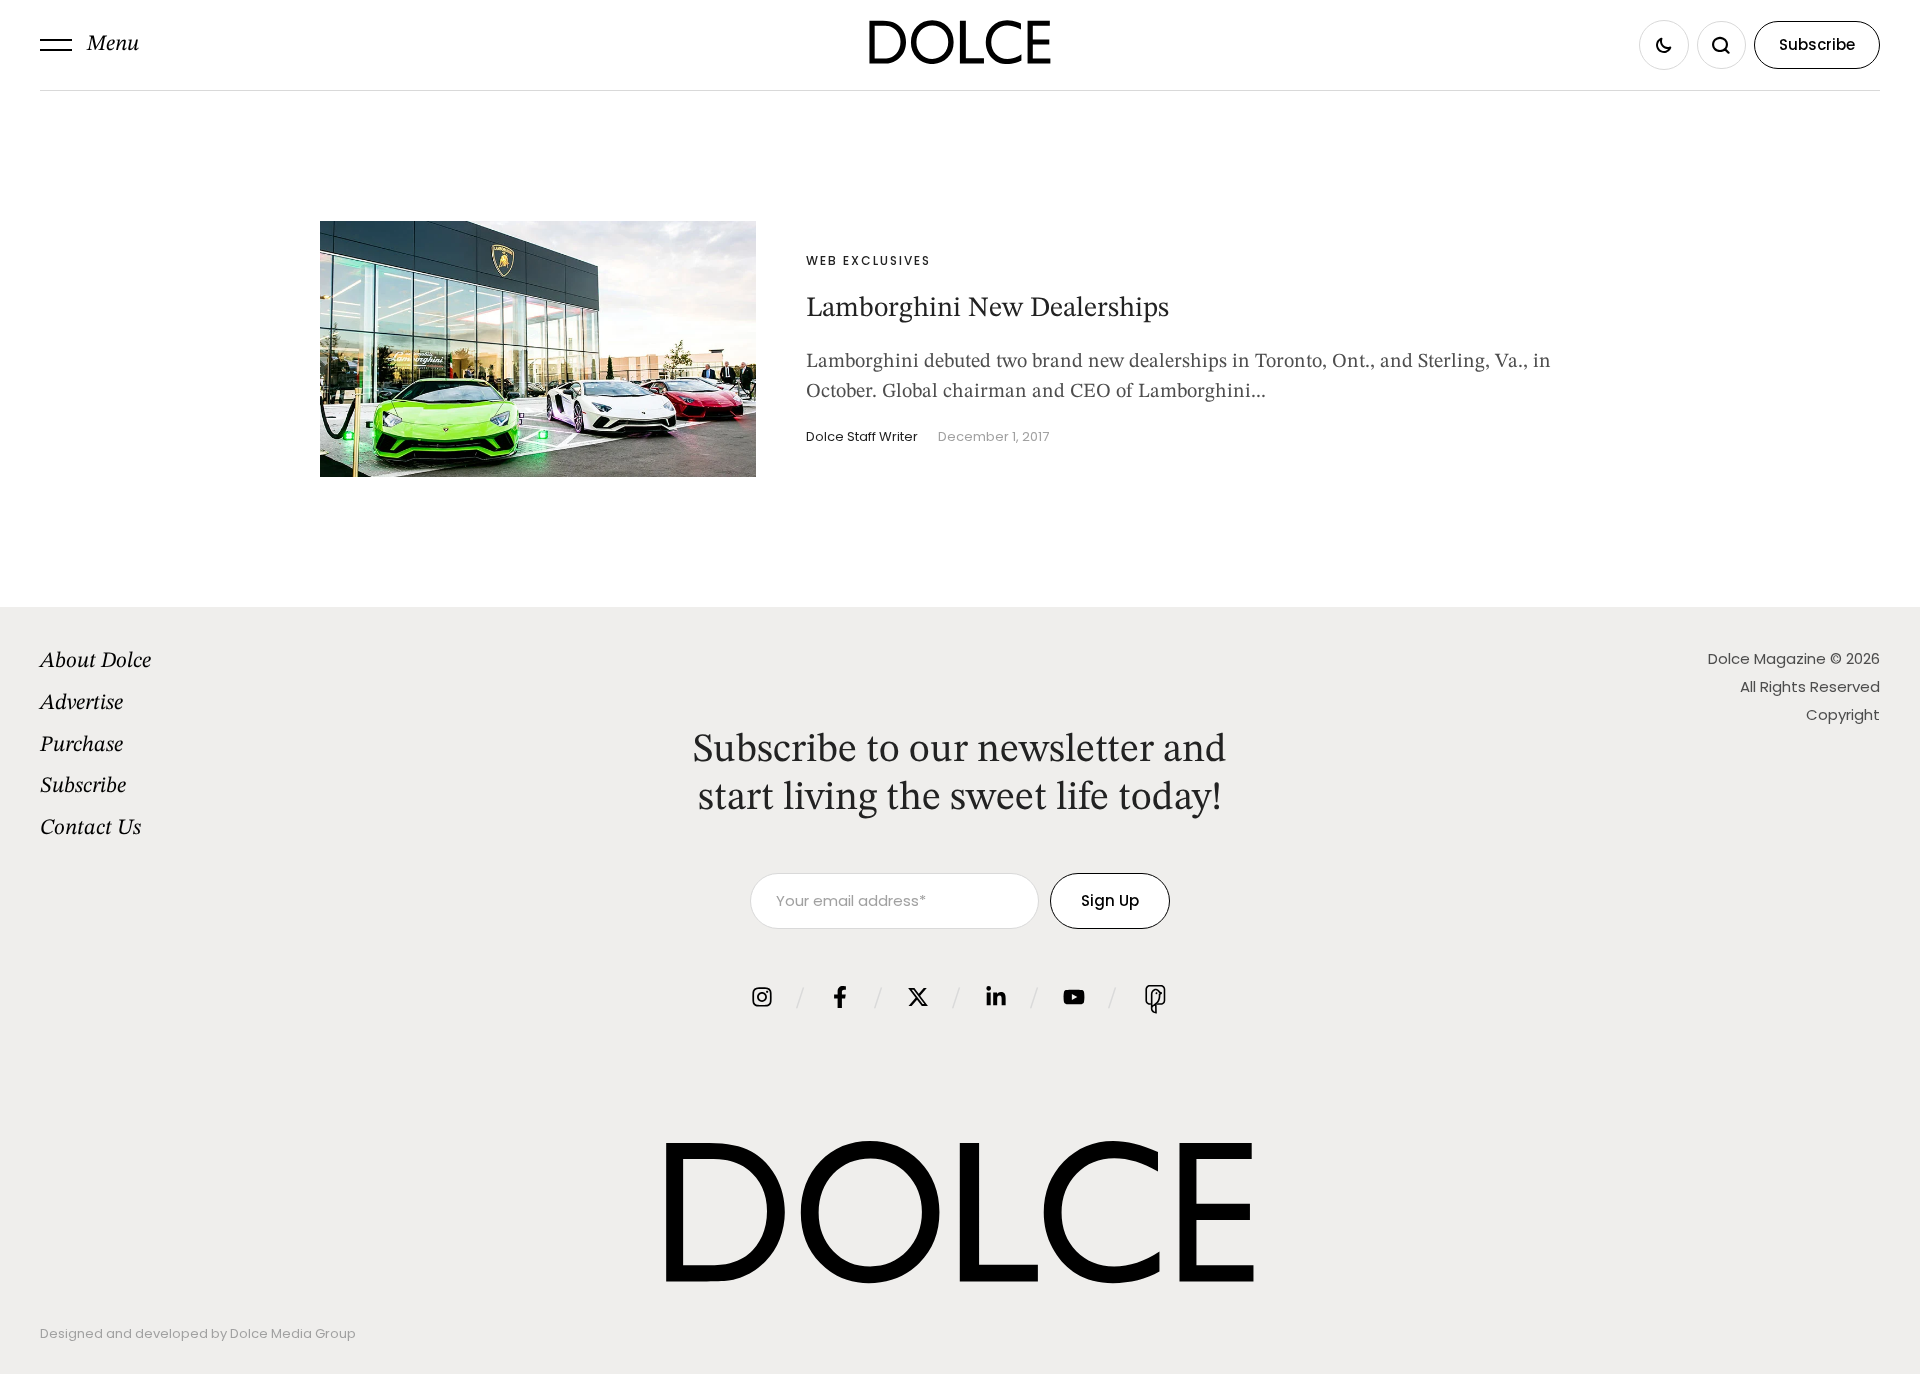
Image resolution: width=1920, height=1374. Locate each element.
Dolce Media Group (293, 1333)
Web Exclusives (868, 260)
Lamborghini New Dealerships (987, 309)
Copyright (1843, 714)
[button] (89, 45)
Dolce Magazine (1767, 658)
